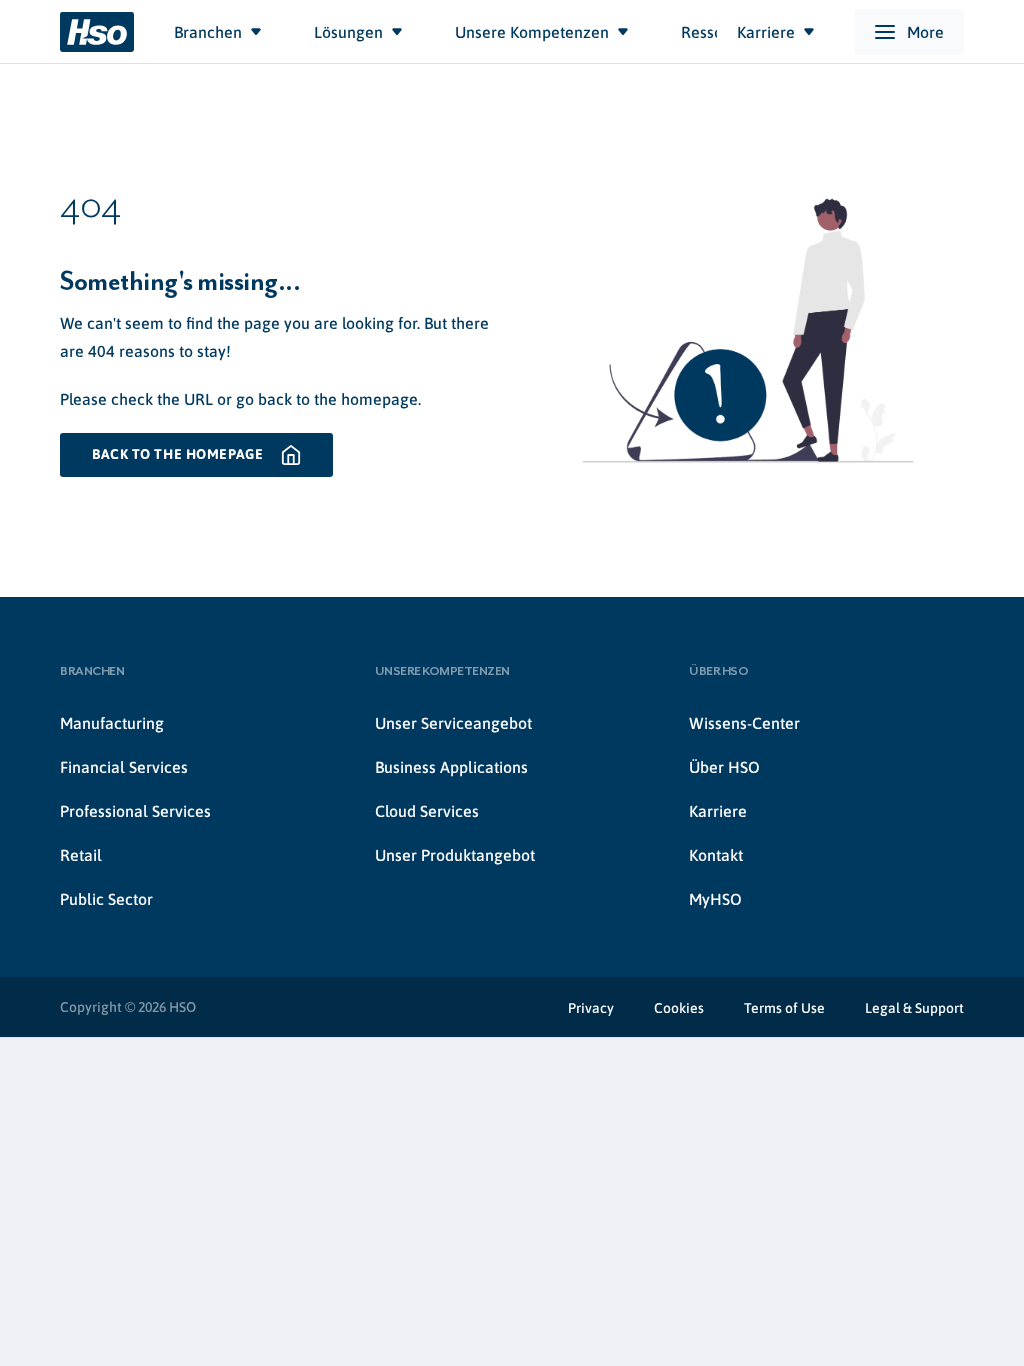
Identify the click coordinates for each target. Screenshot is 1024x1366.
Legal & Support (914, 1008)
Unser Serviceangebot (453, 723)
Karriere (718, 811)
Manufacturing (112, 723)
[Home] (97, 32)
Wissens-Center (744, 723)
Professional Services (135, 811)
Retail (81, 855)
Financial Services (124, 767)
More (925, 32)
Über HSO (724, 767)
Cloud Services (427, 811)
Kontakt (716, 855)
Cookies (679, 1008)
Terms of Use (784, 1008)
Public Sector (106, 899)
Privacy (591, 1008)
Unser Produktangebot (455, 855)
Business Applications (451, 767)
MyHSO (715, 899)
